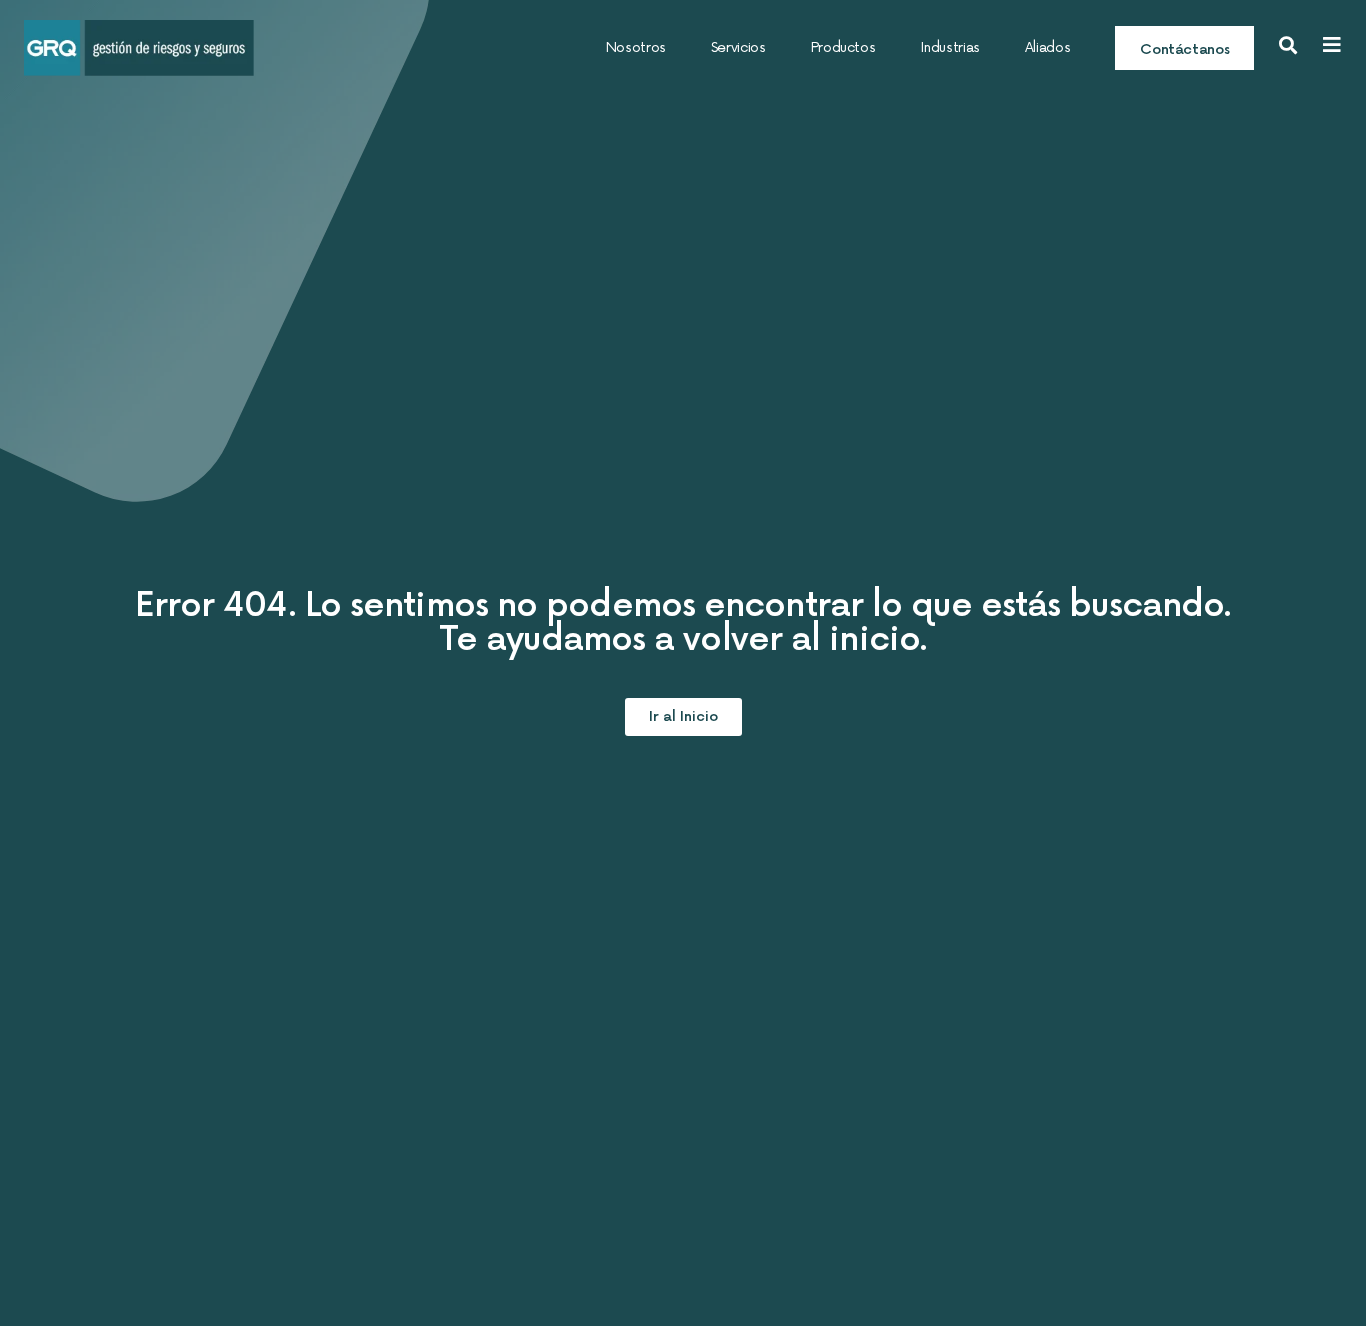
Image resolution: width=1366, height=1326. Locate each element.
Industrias (949, 47)
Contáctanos (1184, 49)
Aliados (1047, 47)
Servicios (738, 47)
